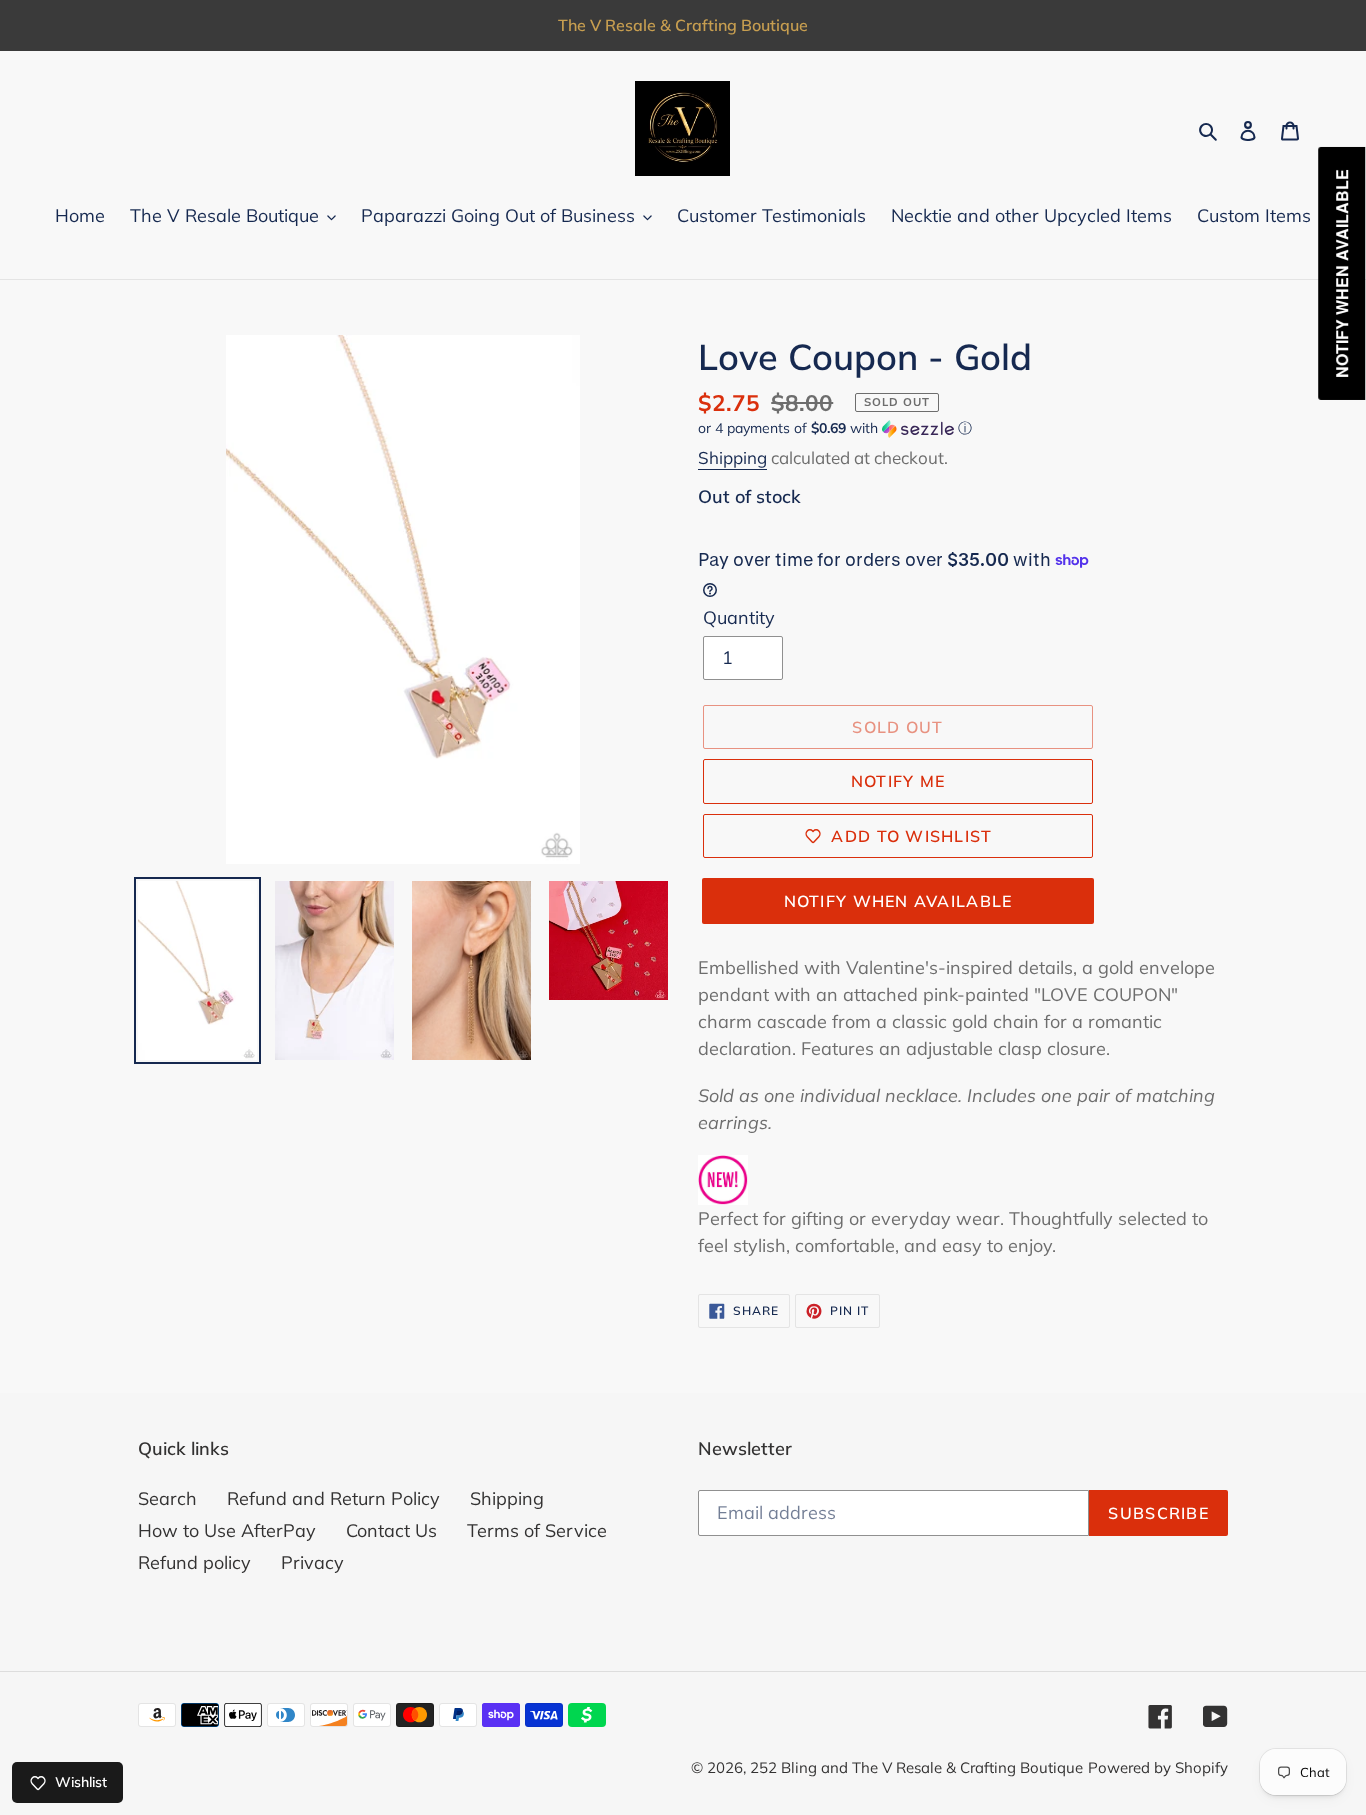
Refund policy (194, 1562)
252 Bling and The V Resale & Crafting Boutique (916, 1767)
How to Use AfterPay (227, 1530)
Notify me (898, 781)
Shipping (732, 457)
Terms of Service (537, 1530)
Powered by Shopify (1158, 1767)
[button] (835, 428)
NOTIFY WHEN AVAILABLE (898, 901)
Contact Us (391, 1530)
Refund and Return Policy (333, 1498)
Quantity (739, 617)
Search (167, 1498)
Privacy (312, 1562)
